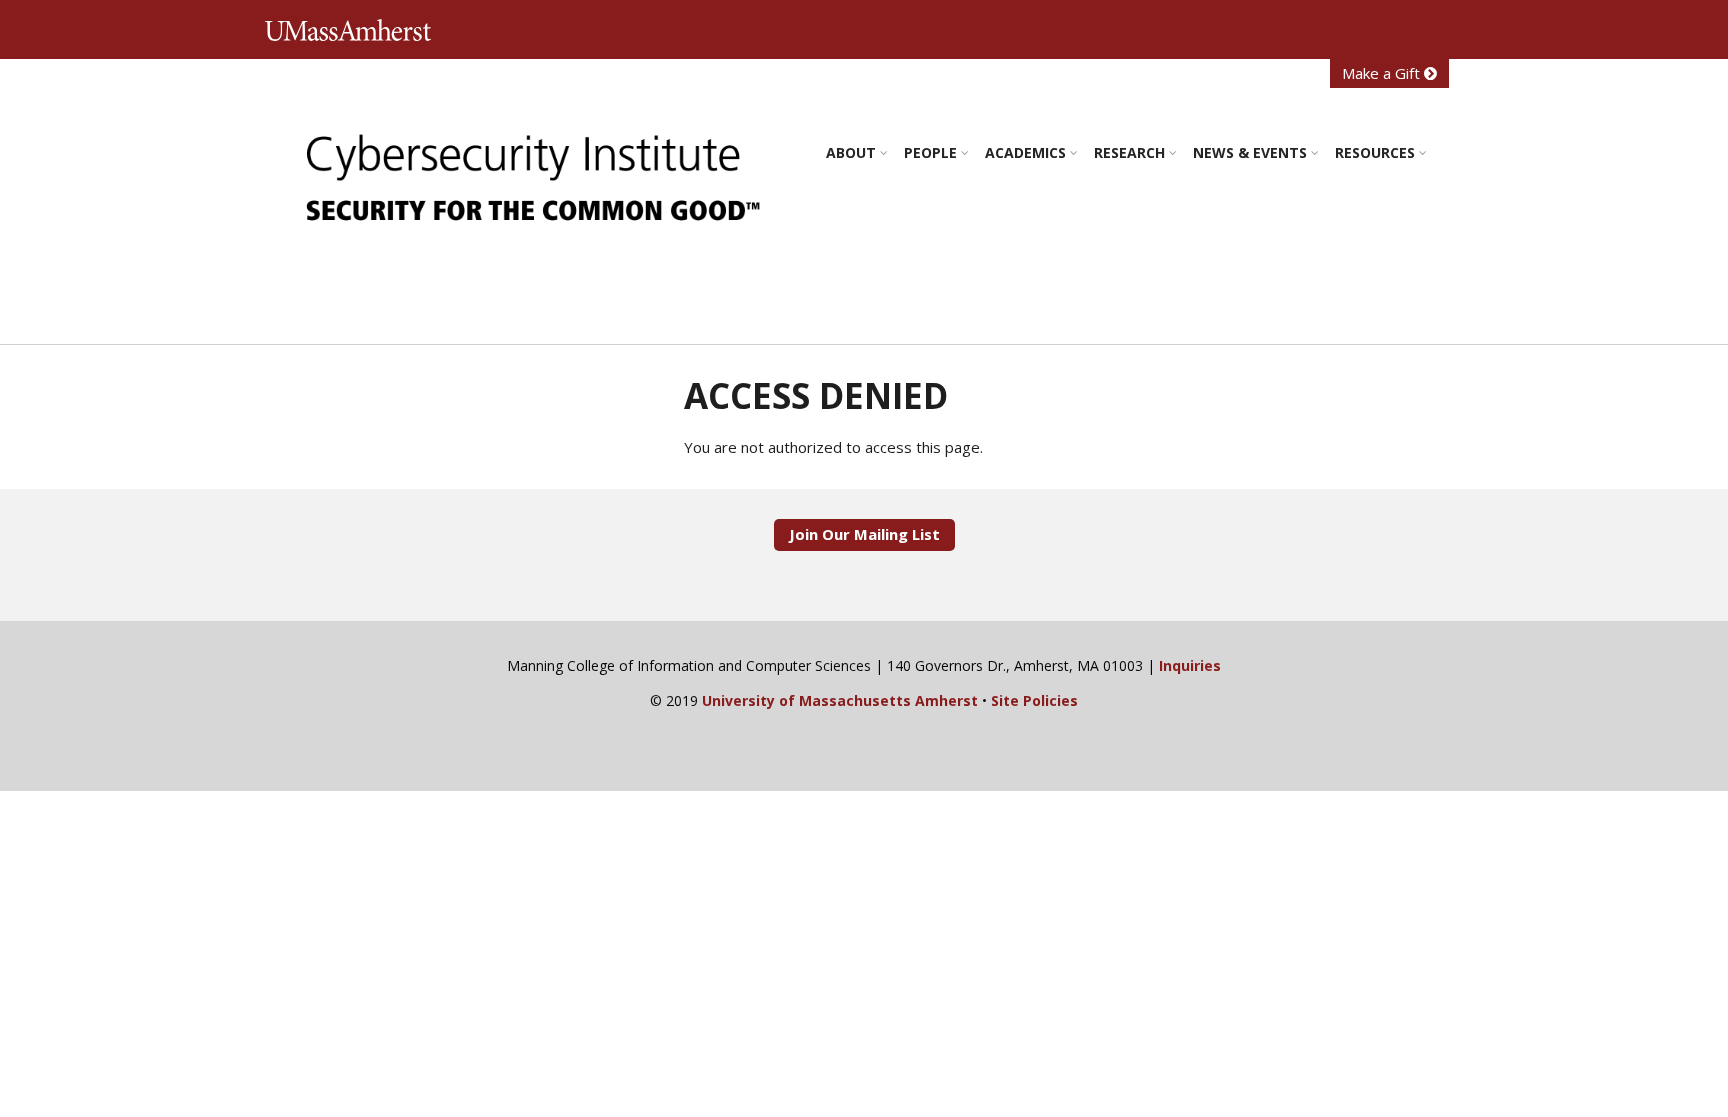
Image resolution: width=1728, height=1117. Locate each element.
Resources (1375, 152)
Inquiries (1190, 665)
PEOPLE (930, 152)
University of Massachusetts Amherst (354, 30)
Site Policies (1034, 700)
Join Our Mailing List (864, 534)
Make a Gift (1383, 73)
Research (1129, 152)
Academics (1025, 152)
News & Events (1250, 152)
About (851, 152)
